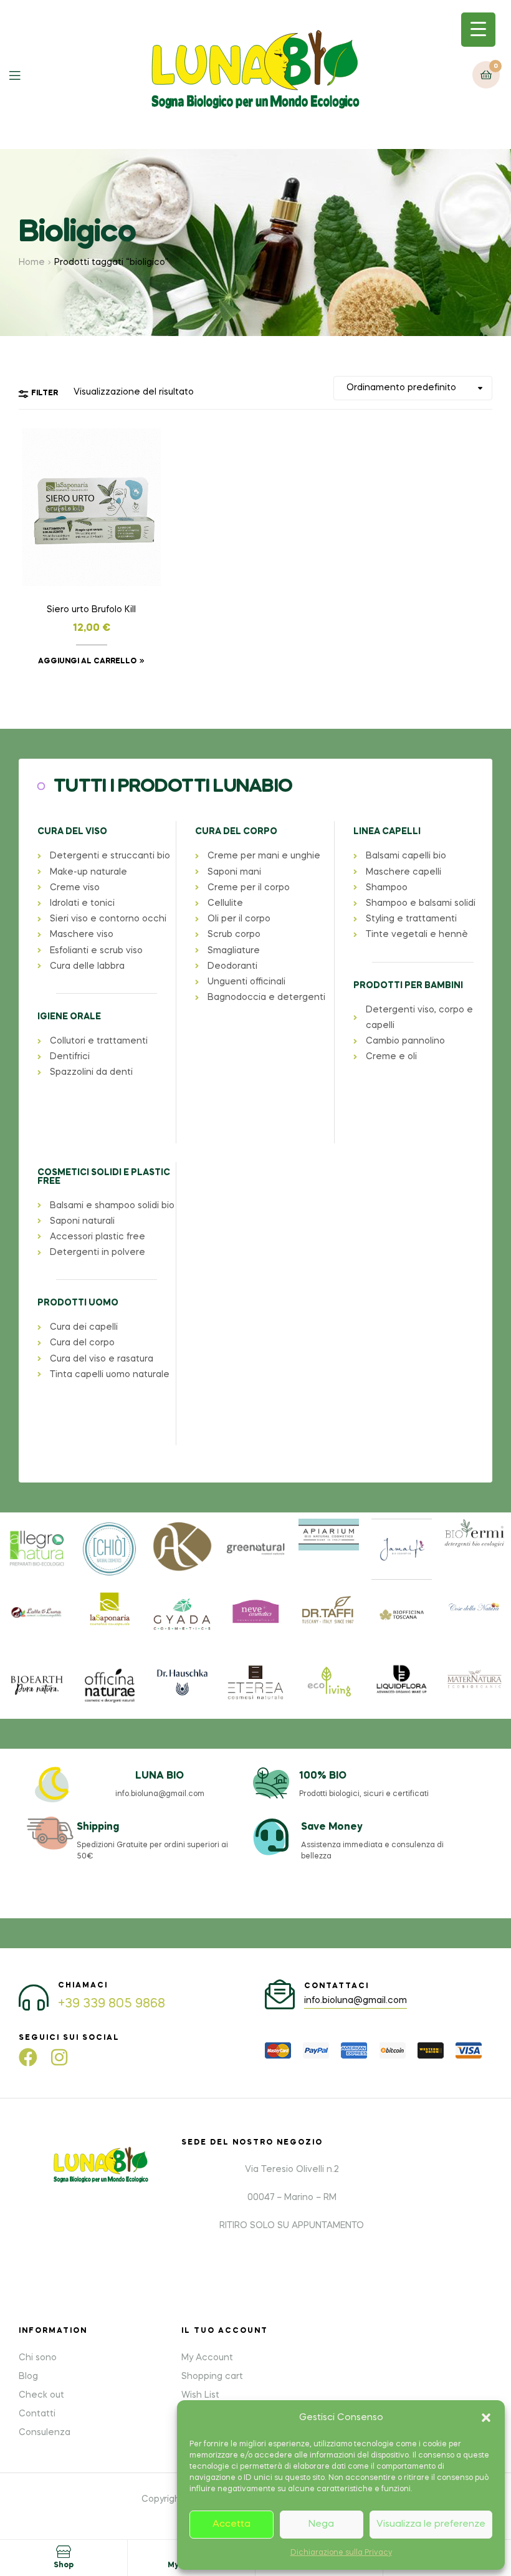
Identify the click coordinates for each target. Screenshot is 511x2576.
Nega (321, 2524)
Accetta (232, 2524)
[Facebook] (28, 2057)
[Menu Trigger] (478, 30)
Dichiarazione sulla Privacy (341, 2553)
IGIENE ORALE (69, 1017)
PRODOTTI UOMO (78, 1303)
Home (32, 262)
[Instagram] (59, 2057)
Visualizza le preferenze (431, 2524)
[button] (486, 2418)
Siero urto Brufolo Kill (91, 610)
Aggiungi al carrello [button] (87, 661)
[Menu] (24, 74)
